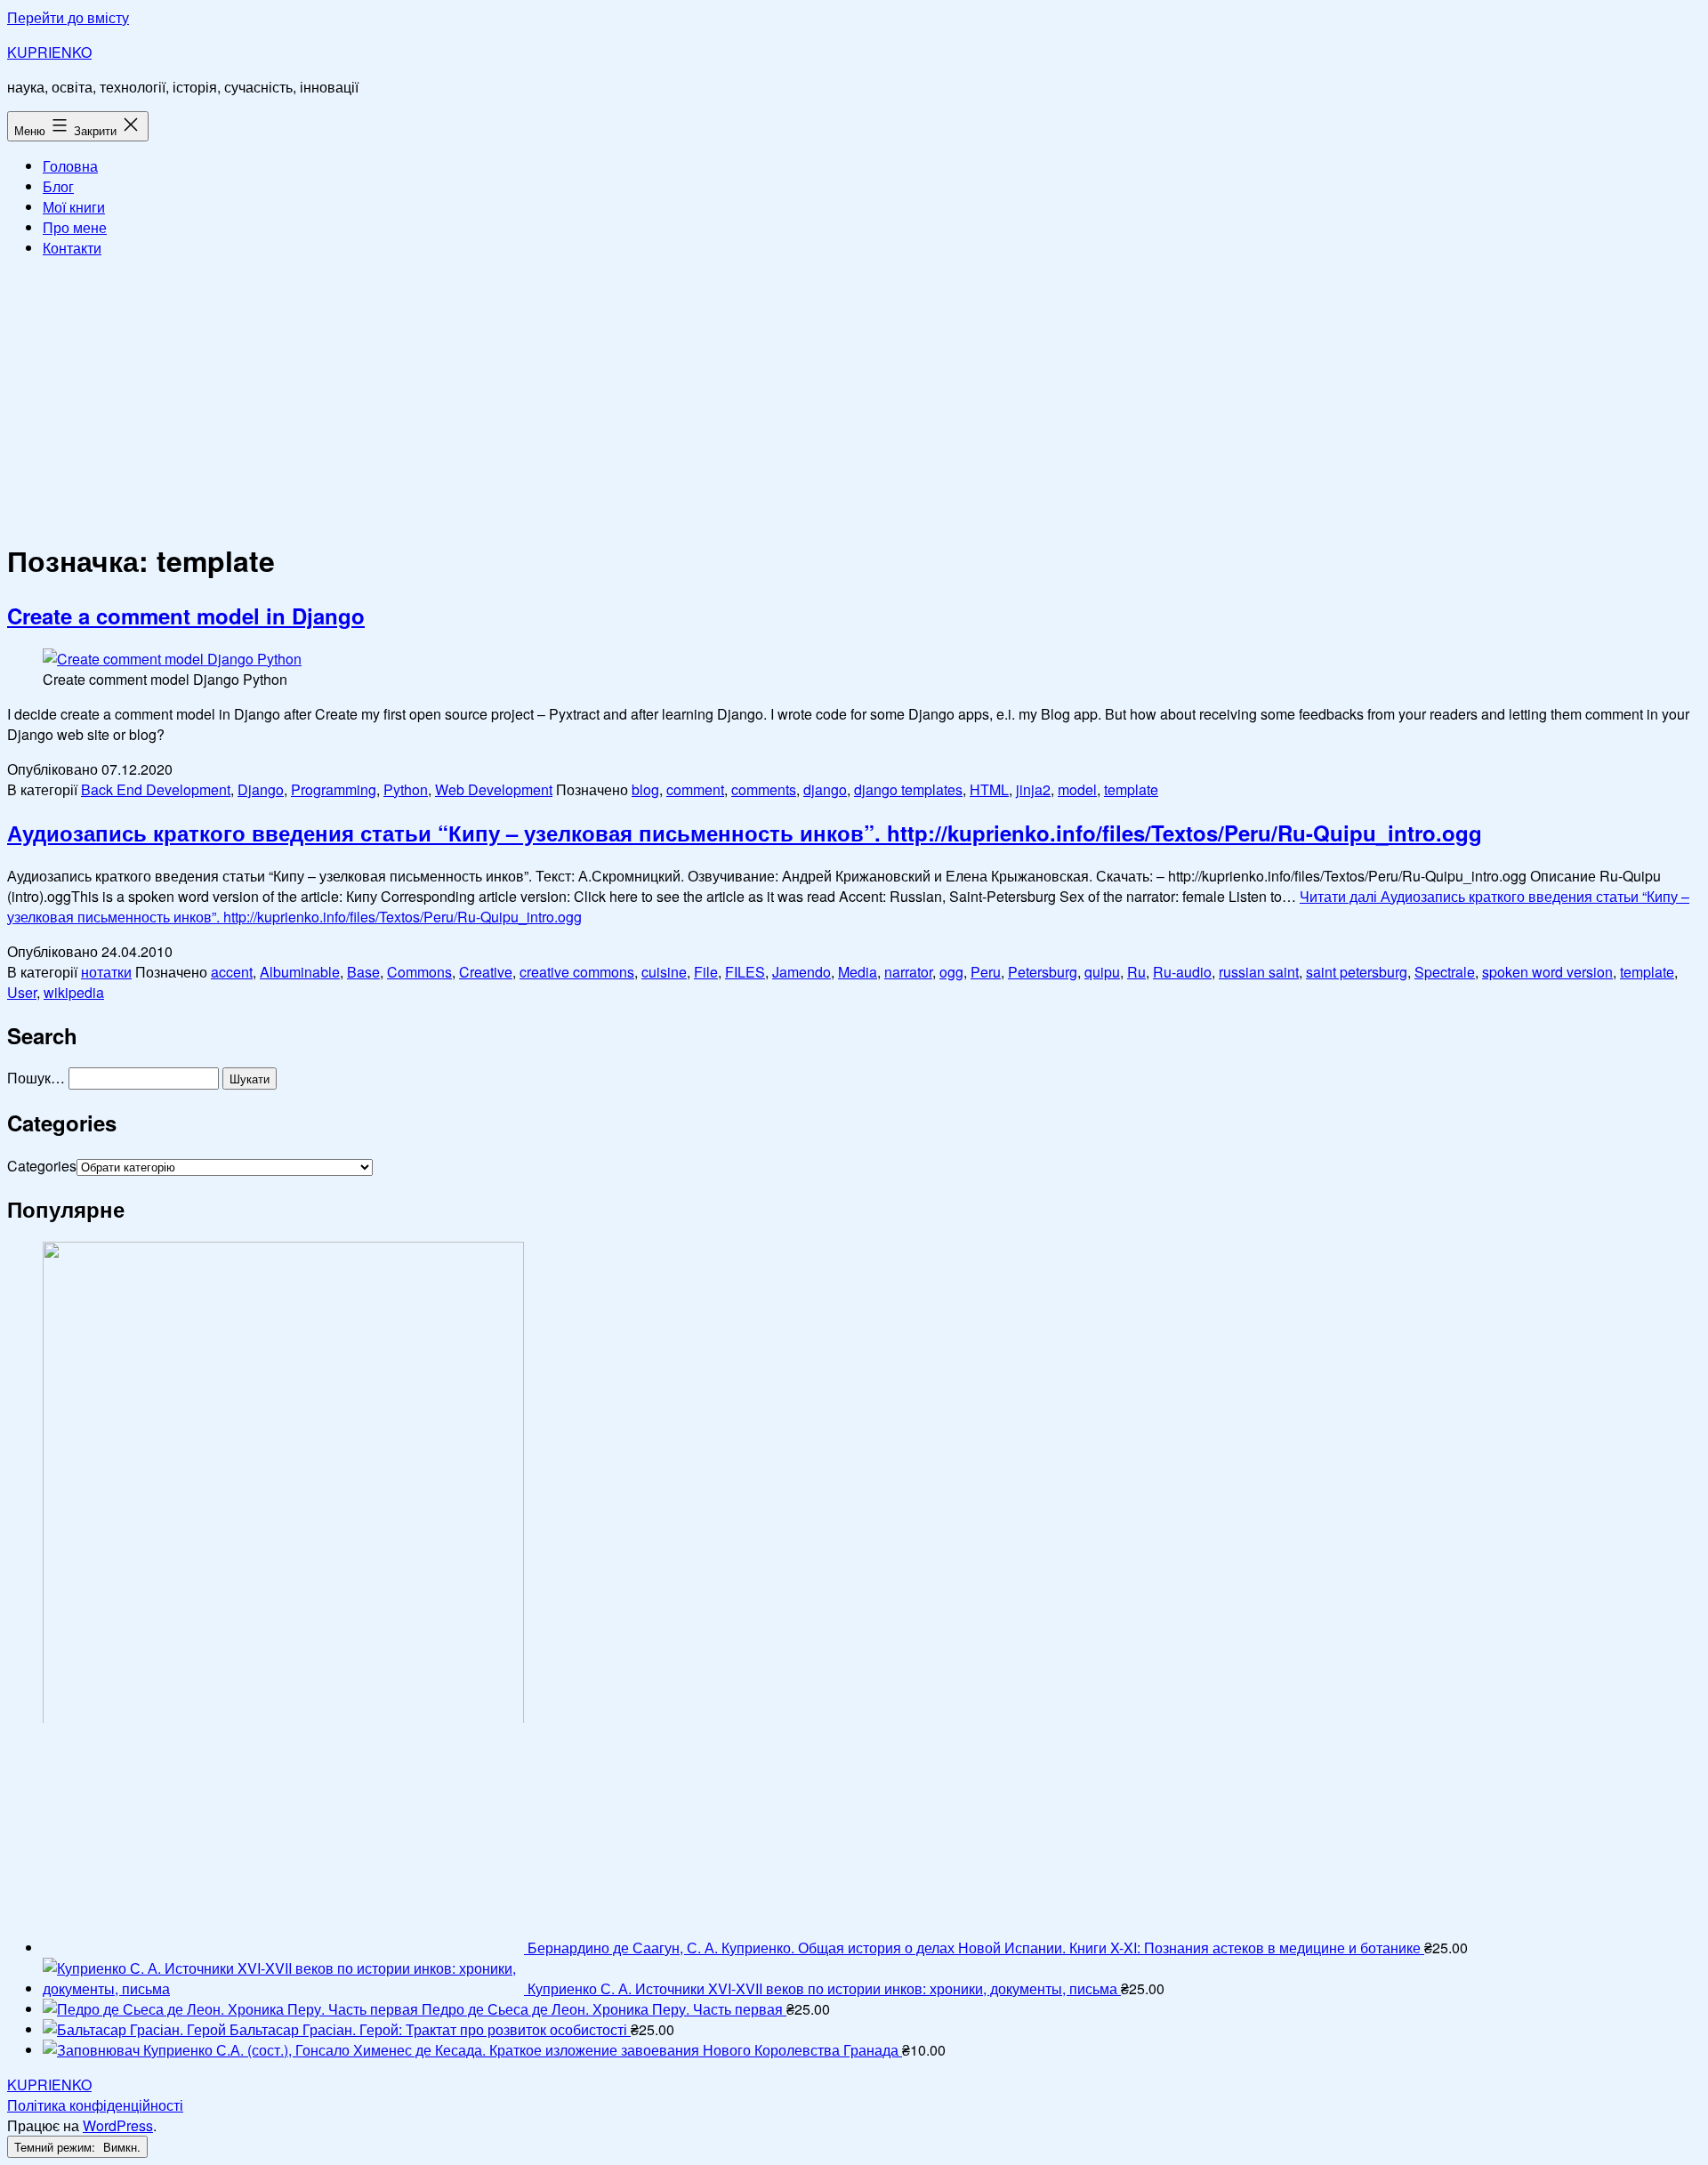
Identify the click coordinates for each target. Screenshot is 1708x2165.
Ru (1136, 972)
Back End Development (156, 789)
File (706, 972)
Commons (419, 972)
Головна (70, 166)
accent (232, 972)
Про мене (75, 227)
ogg (951, 972)
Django (261, 789)
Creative (486, 972)
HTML (989, 789)
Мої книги (74, 207)
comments (764, 789)
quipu (1102, 972)
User (22, 992)
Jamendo (802, 972)
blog (645, 789)
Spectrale (1445, 972)
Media (858, 972)
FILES (745, 972)
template (1131, 789)
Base (363, 972)
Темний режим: (56, 2147)
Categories (42, 1166)
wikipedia (74, 992)
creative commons (577, 972)
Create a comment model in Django (186, 616)
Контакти (72, 248)
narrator (908, 972)
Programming (334, 789)
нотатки (106, 972)
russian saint (1259, 972)
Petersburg (1043, 972)
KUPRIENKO (49, 52)
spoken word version (1547, 972)
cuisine (664, 972)
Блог (58, 186)
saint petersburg (1357, 972)
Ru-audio (1182, 972)
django (825, 789)
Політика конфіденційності (95, 2105)
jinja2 (1033, 789)
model (1077, 789)
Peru (986, 972)
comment (695, 789)
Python (406, 789)
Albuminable (300, 972)
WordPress (118, 2125)
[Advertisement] (854, 397)
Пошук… (36, 1078)
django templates (908, 789)
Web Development (494, 789)
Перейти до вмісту (68, 17)
